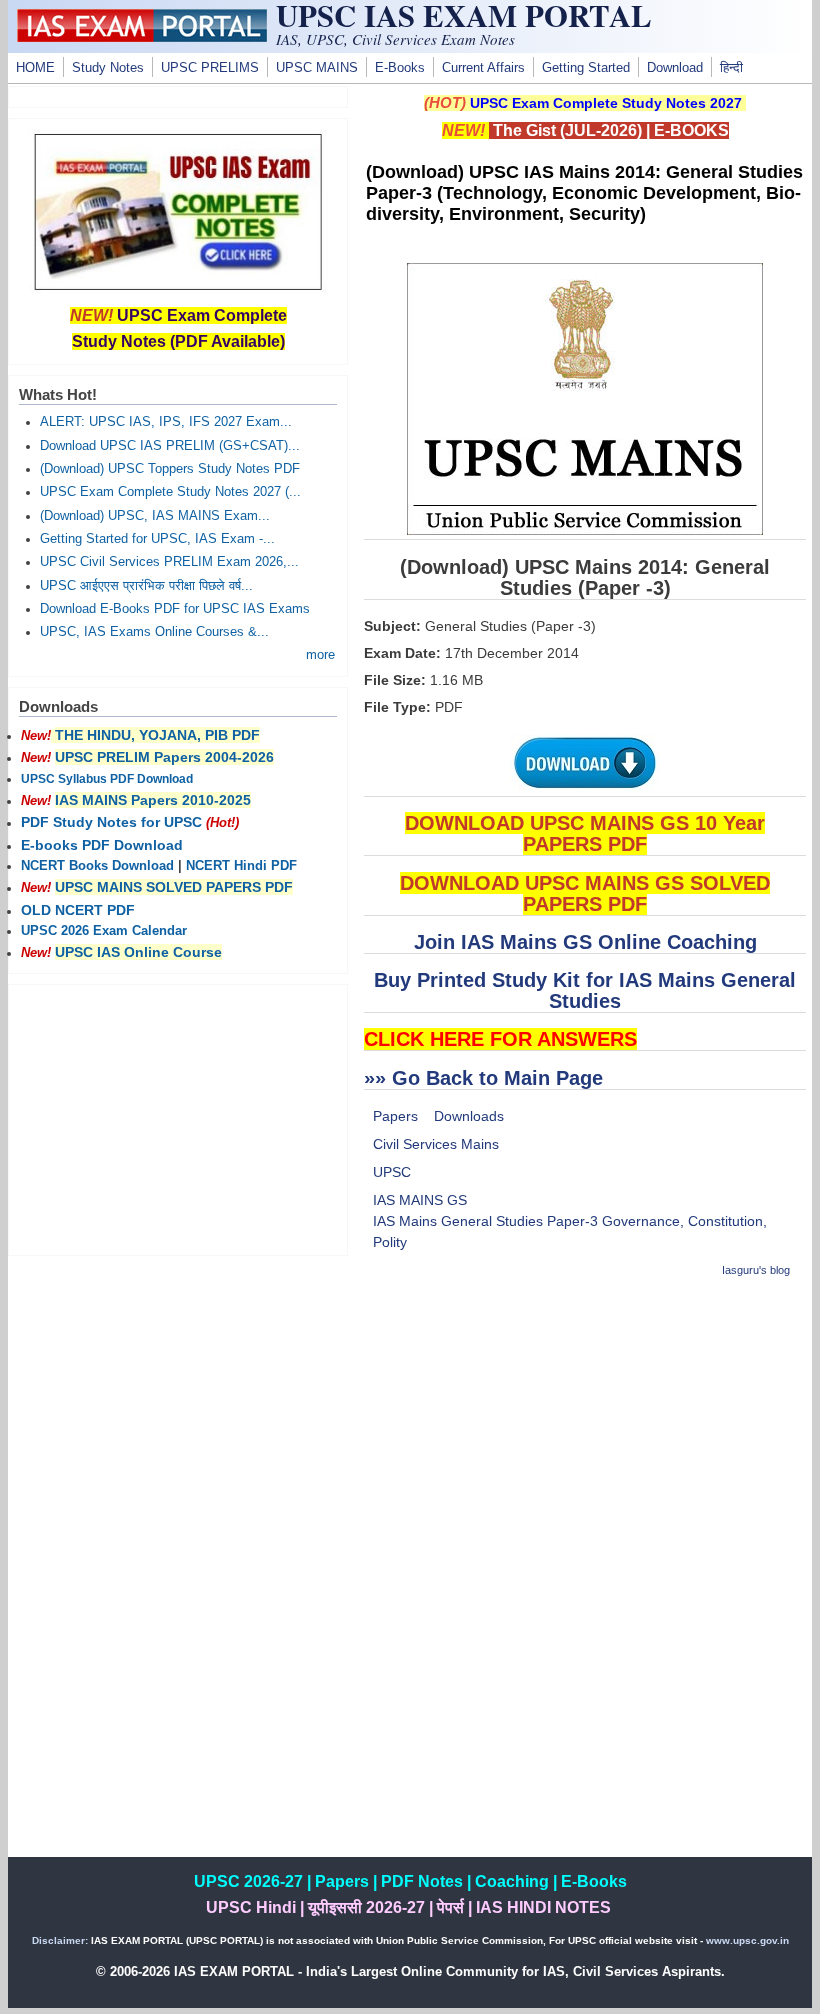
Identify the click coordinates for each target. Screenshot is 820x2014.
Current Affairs (483, 68)
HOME (35, 68)
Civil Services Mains (436, 1144)
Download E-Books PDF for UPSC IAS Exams (175, 609)
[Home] (142, 37)
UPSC (392, 1172)
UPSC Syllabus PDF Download (107, 779)
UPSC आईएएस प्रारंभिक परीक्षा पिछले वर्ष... (146, 586)
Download (675, 68)
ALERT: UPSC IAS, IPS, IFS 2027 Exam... (166, 422)
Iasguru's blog (756, 1270)
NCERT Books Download (97, 866)
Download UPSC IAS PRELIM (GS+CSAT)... (170, 446)
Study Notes (108, 68)
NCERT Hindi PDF (241, 866)
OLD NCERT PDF (78, 910)
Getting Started (586, 68)
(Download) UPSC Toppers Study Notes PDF (170, 469)
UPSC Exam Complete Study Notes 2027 (606, 103)
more (320, 655)
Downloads (469, 1116)
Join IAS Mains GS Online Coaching (585, 942)
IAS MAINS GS (420, 1200)
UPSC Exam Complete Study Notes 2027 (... (170, 492)
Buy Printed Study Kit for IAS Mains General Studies (585, 990)
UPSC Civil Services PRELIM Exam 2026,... (169, 562)
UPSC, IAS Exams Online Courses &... (154, 632)
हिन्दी (731, 68)
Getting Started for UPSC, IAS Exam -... (157, 539)
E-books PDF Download (102, 845)
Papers (395, 1116)
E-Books (400, 68)
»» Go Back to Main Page (483, 1078)
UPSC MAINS (317, 68)
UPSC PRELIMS (210, 68)
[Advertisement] (585, 1437)
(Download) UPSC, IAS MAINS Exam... (155, 516)
